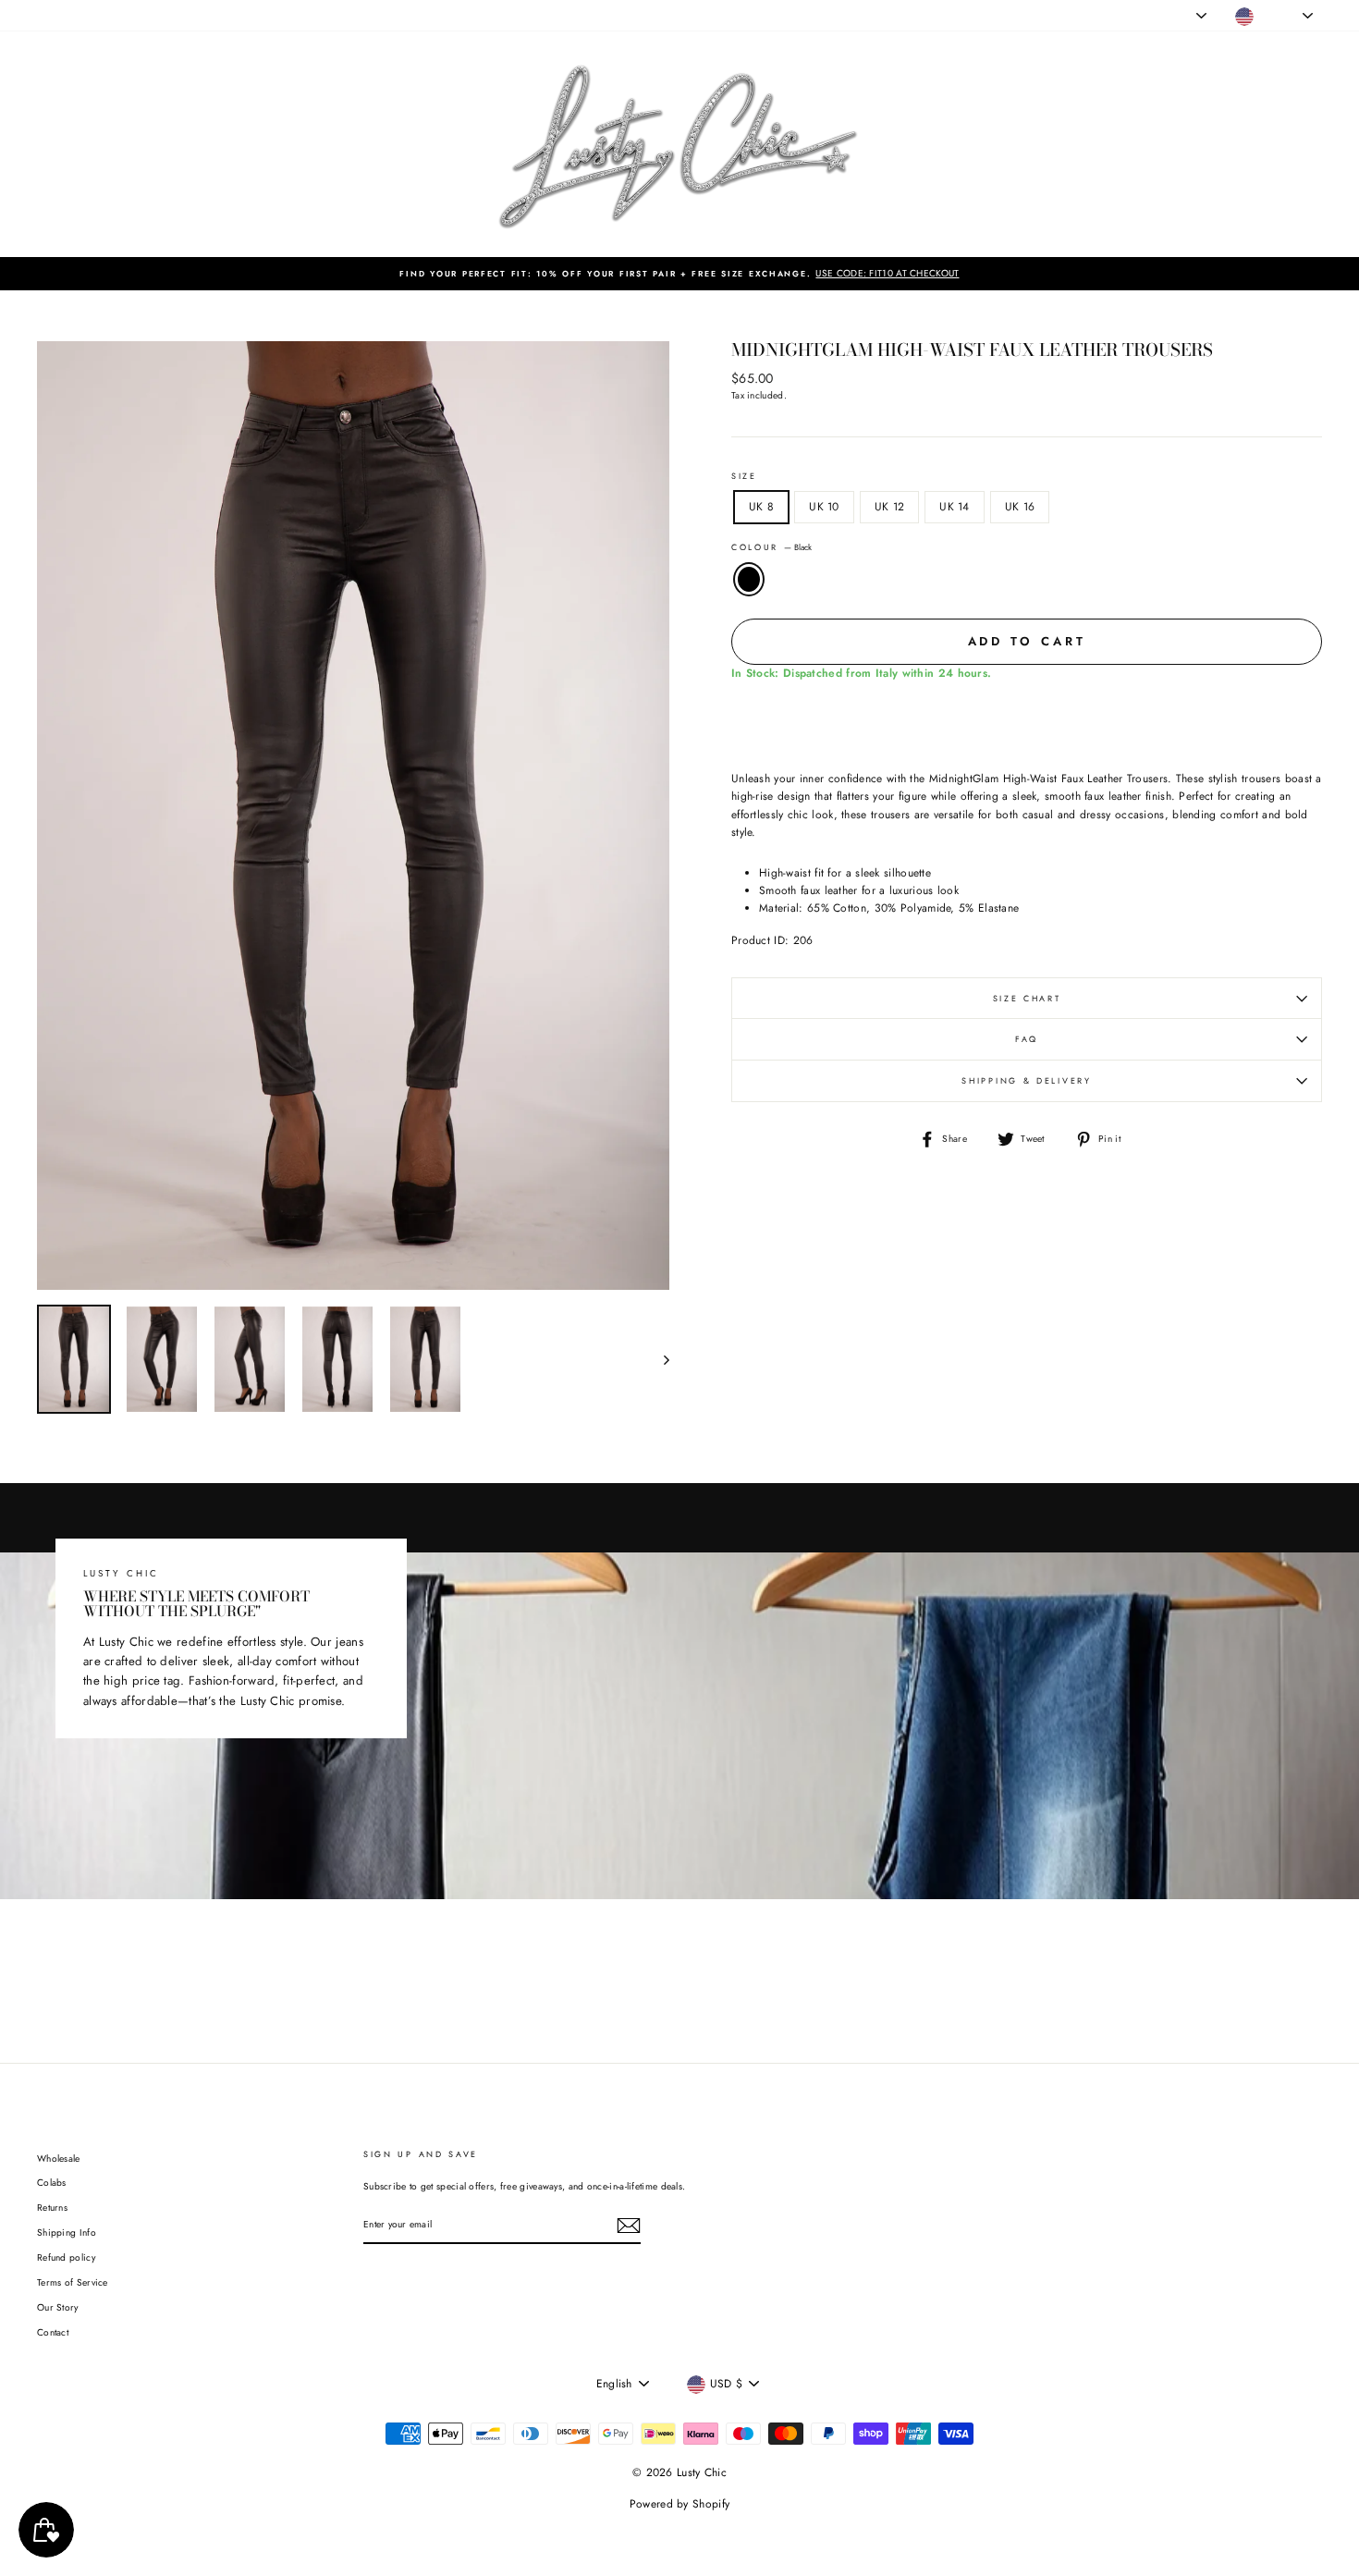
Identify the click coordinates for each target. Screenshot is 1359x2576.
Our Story (58, 2307)
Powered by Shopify (679, 2504)
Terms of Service (73, 2282)
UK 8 (761, 507)
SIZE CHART (1027, 998)
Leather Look (159, 15)
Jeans (102, 15)
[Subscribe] (629, 2226)
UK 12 (890, 507)
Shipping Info (67, 2233)
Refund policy (66, 2257)
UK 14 (955, 507)
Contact (53, 2332)
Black (749, 579)
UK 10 (824, 507)
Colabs (52, 2183)
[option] (679, 274)
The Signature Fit (240, 15)
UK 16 (1020, 507)
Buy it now (1027, 719)
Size (744, 476)
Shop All (55, 15)
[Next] (658, 1359)
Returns (52, 2208)
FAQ (1027, 1039)
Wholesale (59, 2159)
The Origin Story (330, 15)
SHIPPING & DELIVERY (1026, 1080)
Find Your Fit (410, 15)
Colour (771, 547)
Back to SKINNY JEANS (693, 1968)
